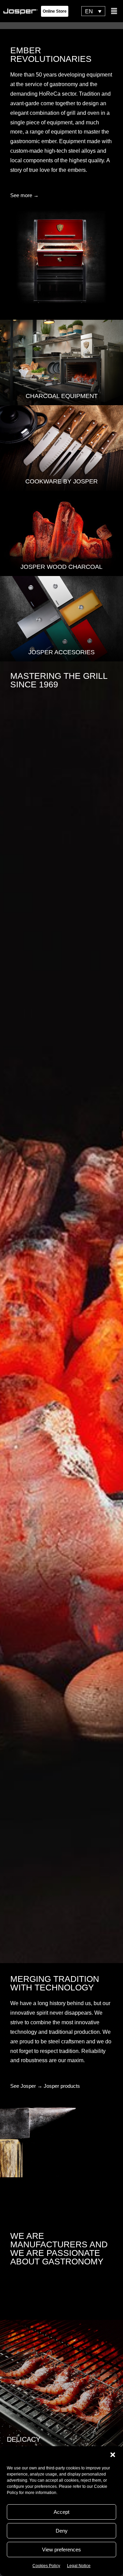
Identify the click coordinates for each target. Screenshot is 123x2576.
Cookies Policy (46, 2566)
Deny (62, 2531)
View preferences (61, 2550)
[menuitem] (93, 11)
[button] (113, 2455)
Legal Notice (79, 2566)
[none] (93, 11)
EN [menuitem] (89, 11)
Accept (61, 2512)
